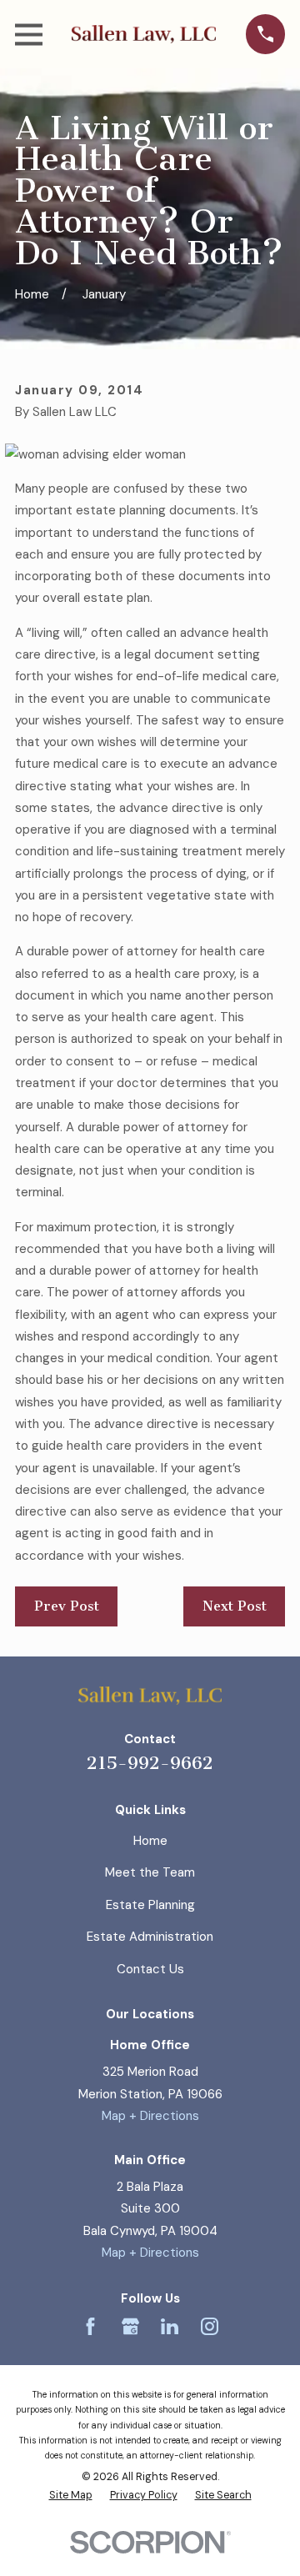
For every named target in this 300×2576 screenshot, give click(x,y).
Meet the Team (150, 1872)
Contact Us (150, 1969)
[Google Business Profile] (130, 2326)
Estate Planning (150, 1905)
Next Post (235, 1606)
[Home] (144, 34)
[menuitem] (71, 2496)
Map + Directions (150, 2116)
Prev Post (67, 1606)
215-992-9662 (150, 1763)
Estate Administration (150, 1937)
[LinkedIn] (170, 2326)
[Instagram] (210, 2326)
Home (150, 1841)
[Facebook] (90, 2326)
